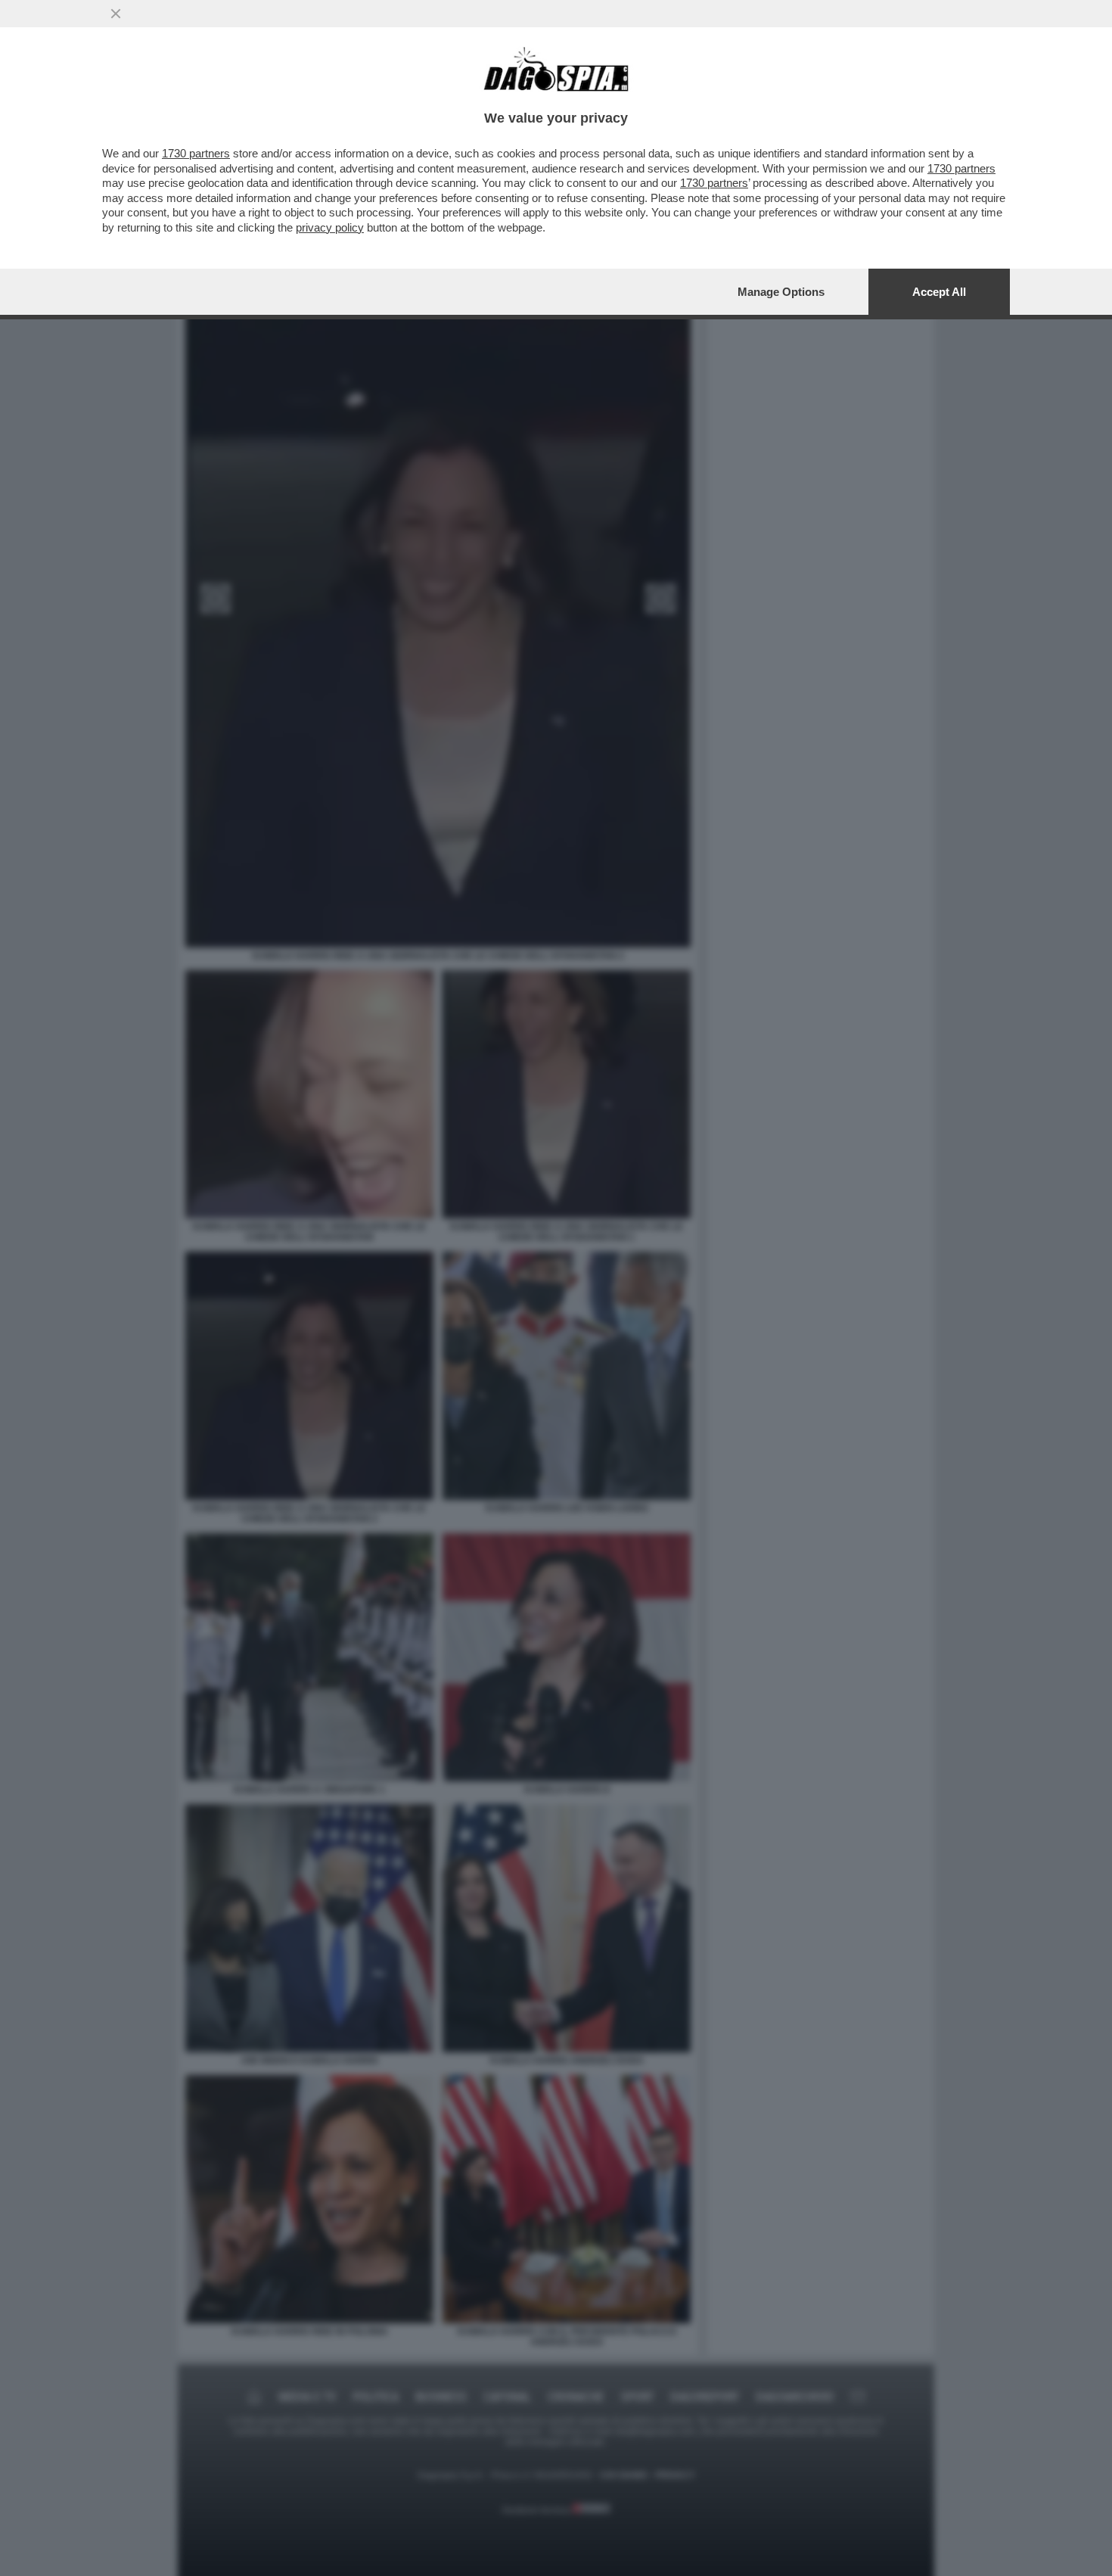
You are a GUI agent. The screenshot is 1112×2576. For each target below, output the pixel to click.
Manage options (781, 292)
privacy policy (330, 227)
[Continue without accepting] (116, 14)
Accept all (939, 292)
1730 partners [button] (196, 153)
